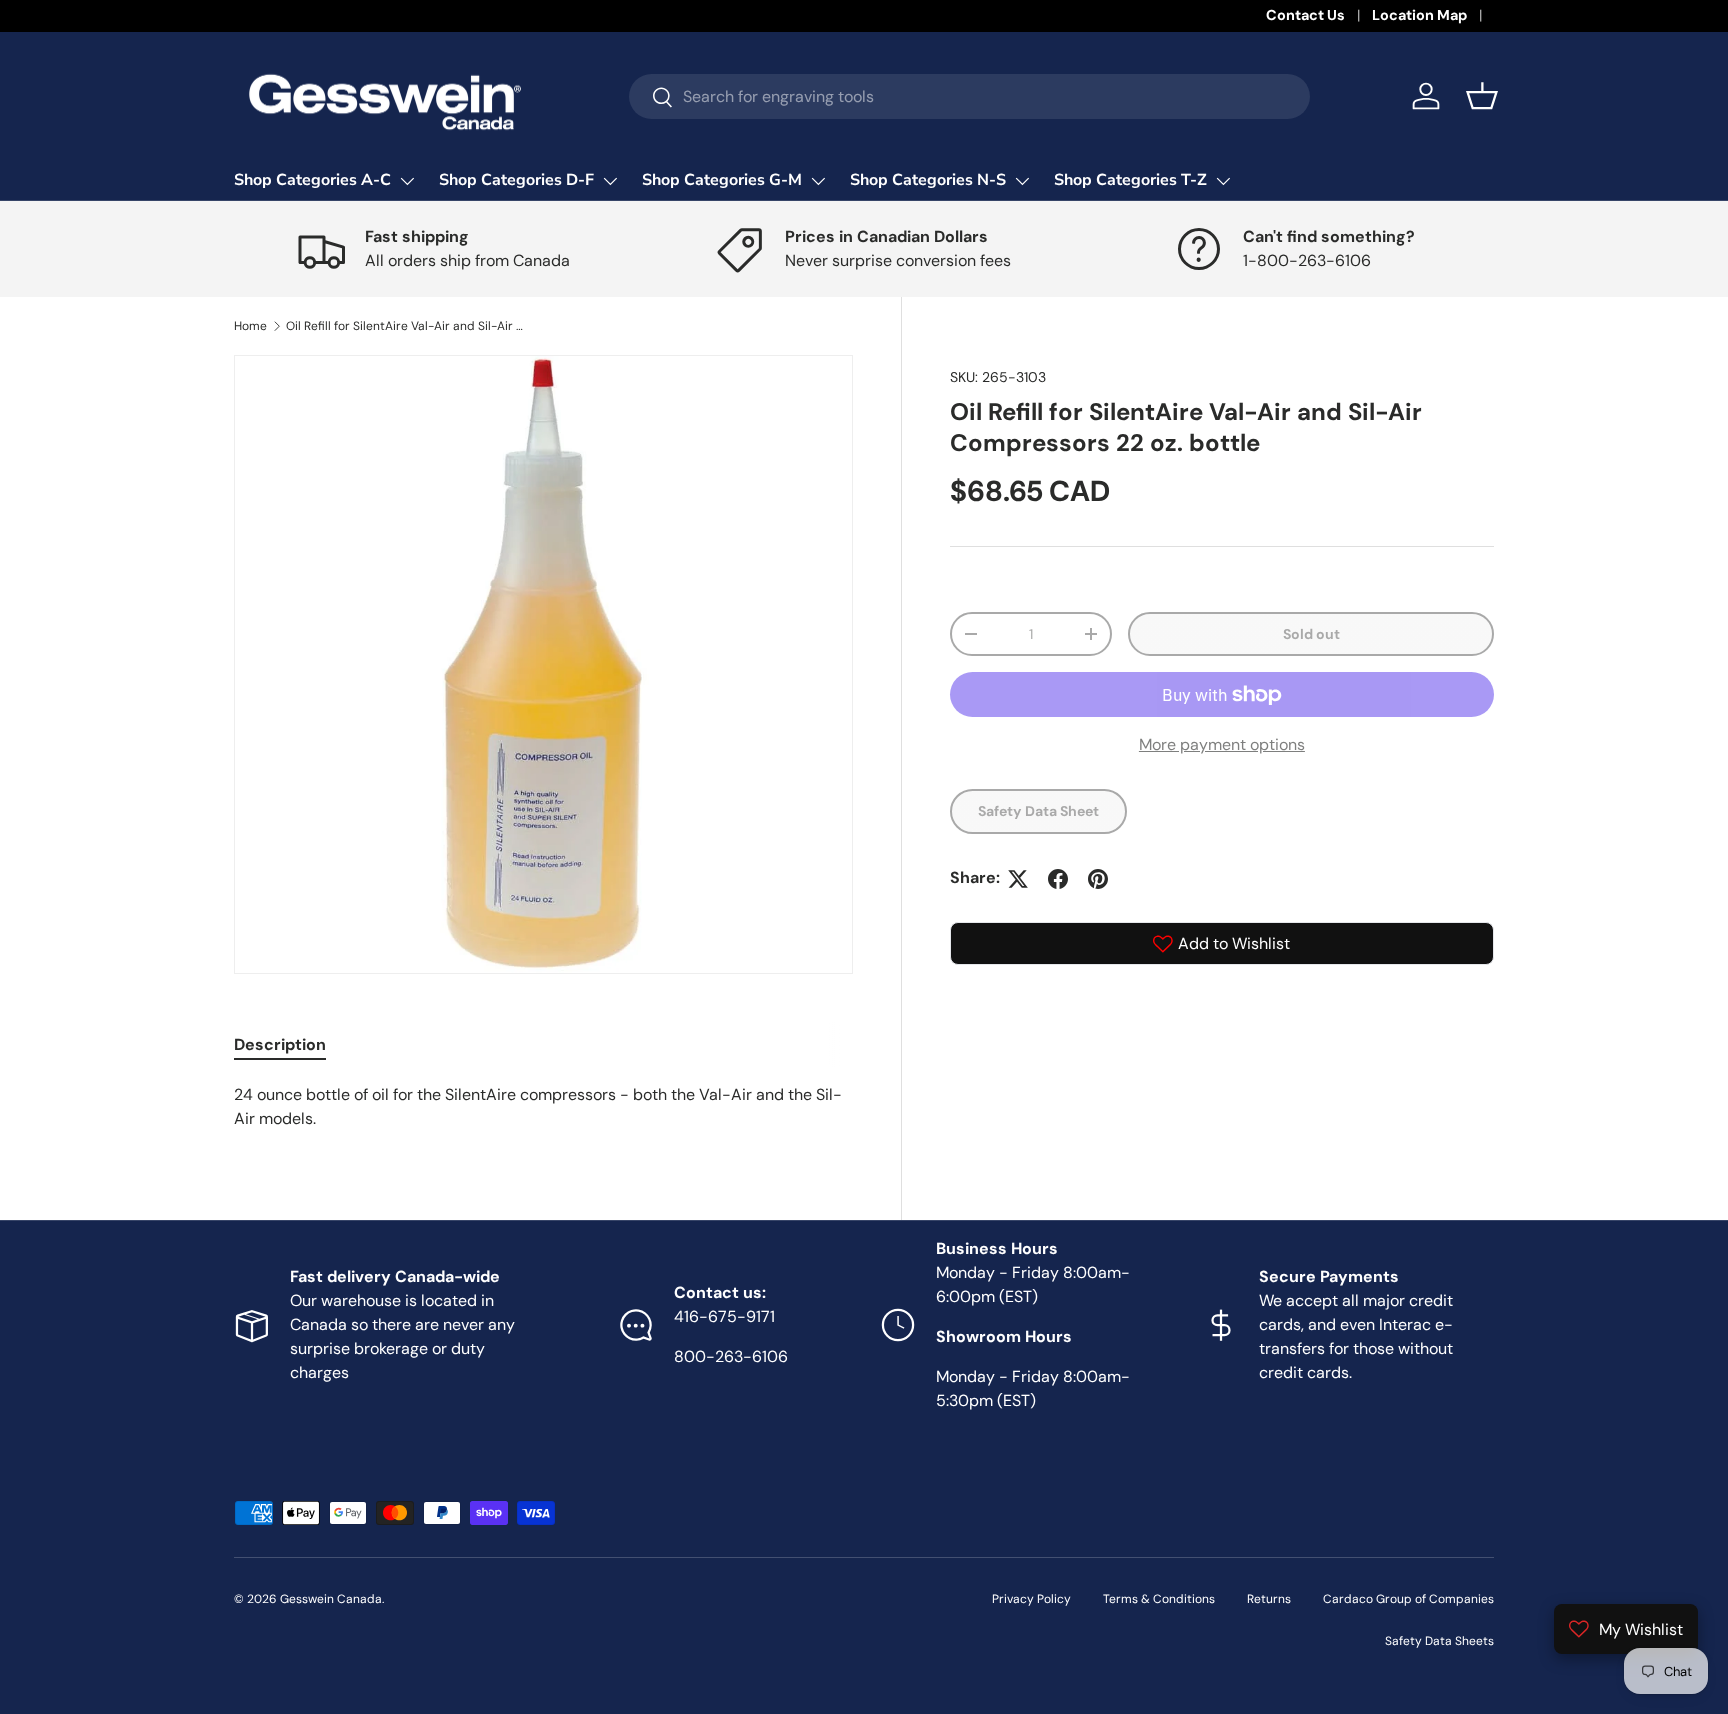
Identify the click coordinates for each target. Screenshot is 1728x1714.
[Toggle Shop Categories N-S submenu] (1022, 181)
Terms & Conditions (1159, 1599)
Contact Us (1305, 15)
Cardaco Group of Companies (1408, 1599)
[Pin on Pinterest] (1098, 879)
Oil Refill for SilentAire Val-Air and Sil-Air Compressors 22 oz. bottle (406, 326)
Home (250, 326)
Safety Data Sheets (1439, 1641)
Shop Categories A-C (312, 180)
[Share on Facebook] (1058, 879)
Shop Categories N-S (928, 180)
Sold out (1311, 634)
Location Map (1419, 15)
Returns (1269, 1599)
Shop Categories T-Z (1130, 180)
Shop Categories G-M (722, 180)
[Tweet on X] (1018, 879)
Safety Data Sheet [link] (1038, 812)
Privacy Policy (1031, 1599)
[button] (1482, 96)
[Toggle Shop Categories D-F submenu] (610, 181)
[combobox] (969, 96)
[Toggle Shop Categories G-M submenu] (818, 181)
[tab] (280, 1044)
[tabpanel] (543, 1107)
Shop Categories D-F (516, 180)
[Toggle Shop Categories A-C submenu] (407, 181)
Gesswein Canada (331, 1599)
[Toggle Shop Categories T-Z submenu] (1223, 181)
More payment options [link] (1222, 745)
